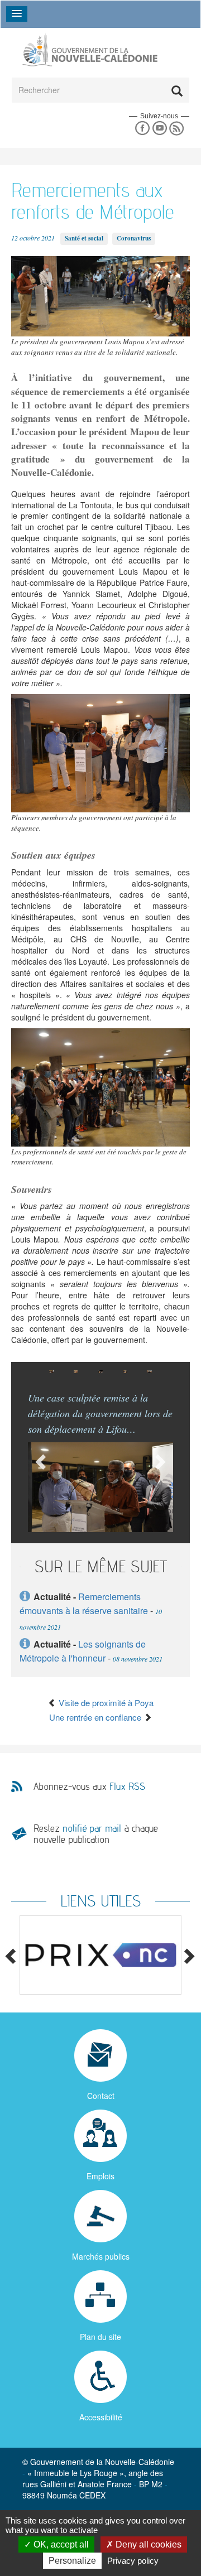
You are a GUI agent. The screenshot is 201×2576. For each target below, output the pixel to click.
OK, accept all (60, 2544)
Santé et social (84, 238)
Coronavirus (134, 238)
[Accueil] (89, 50)
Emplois (100, 2176)
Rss (177, 129)
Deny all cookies (147, 2544)
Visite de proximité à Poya (105, 1703)
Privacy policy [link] (133, 2561)
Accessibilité (101, 2417)
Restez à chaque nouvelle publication (96, 1834)
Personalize (72, 2561)
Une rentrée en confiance (96, 1717)
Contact (101, 2096)
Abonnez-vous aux (89, 1787)
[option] (51, 1372)
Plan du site (100, 2337)
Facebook (142, 129)
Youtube (159, 129)
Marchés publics (101, 2256)
